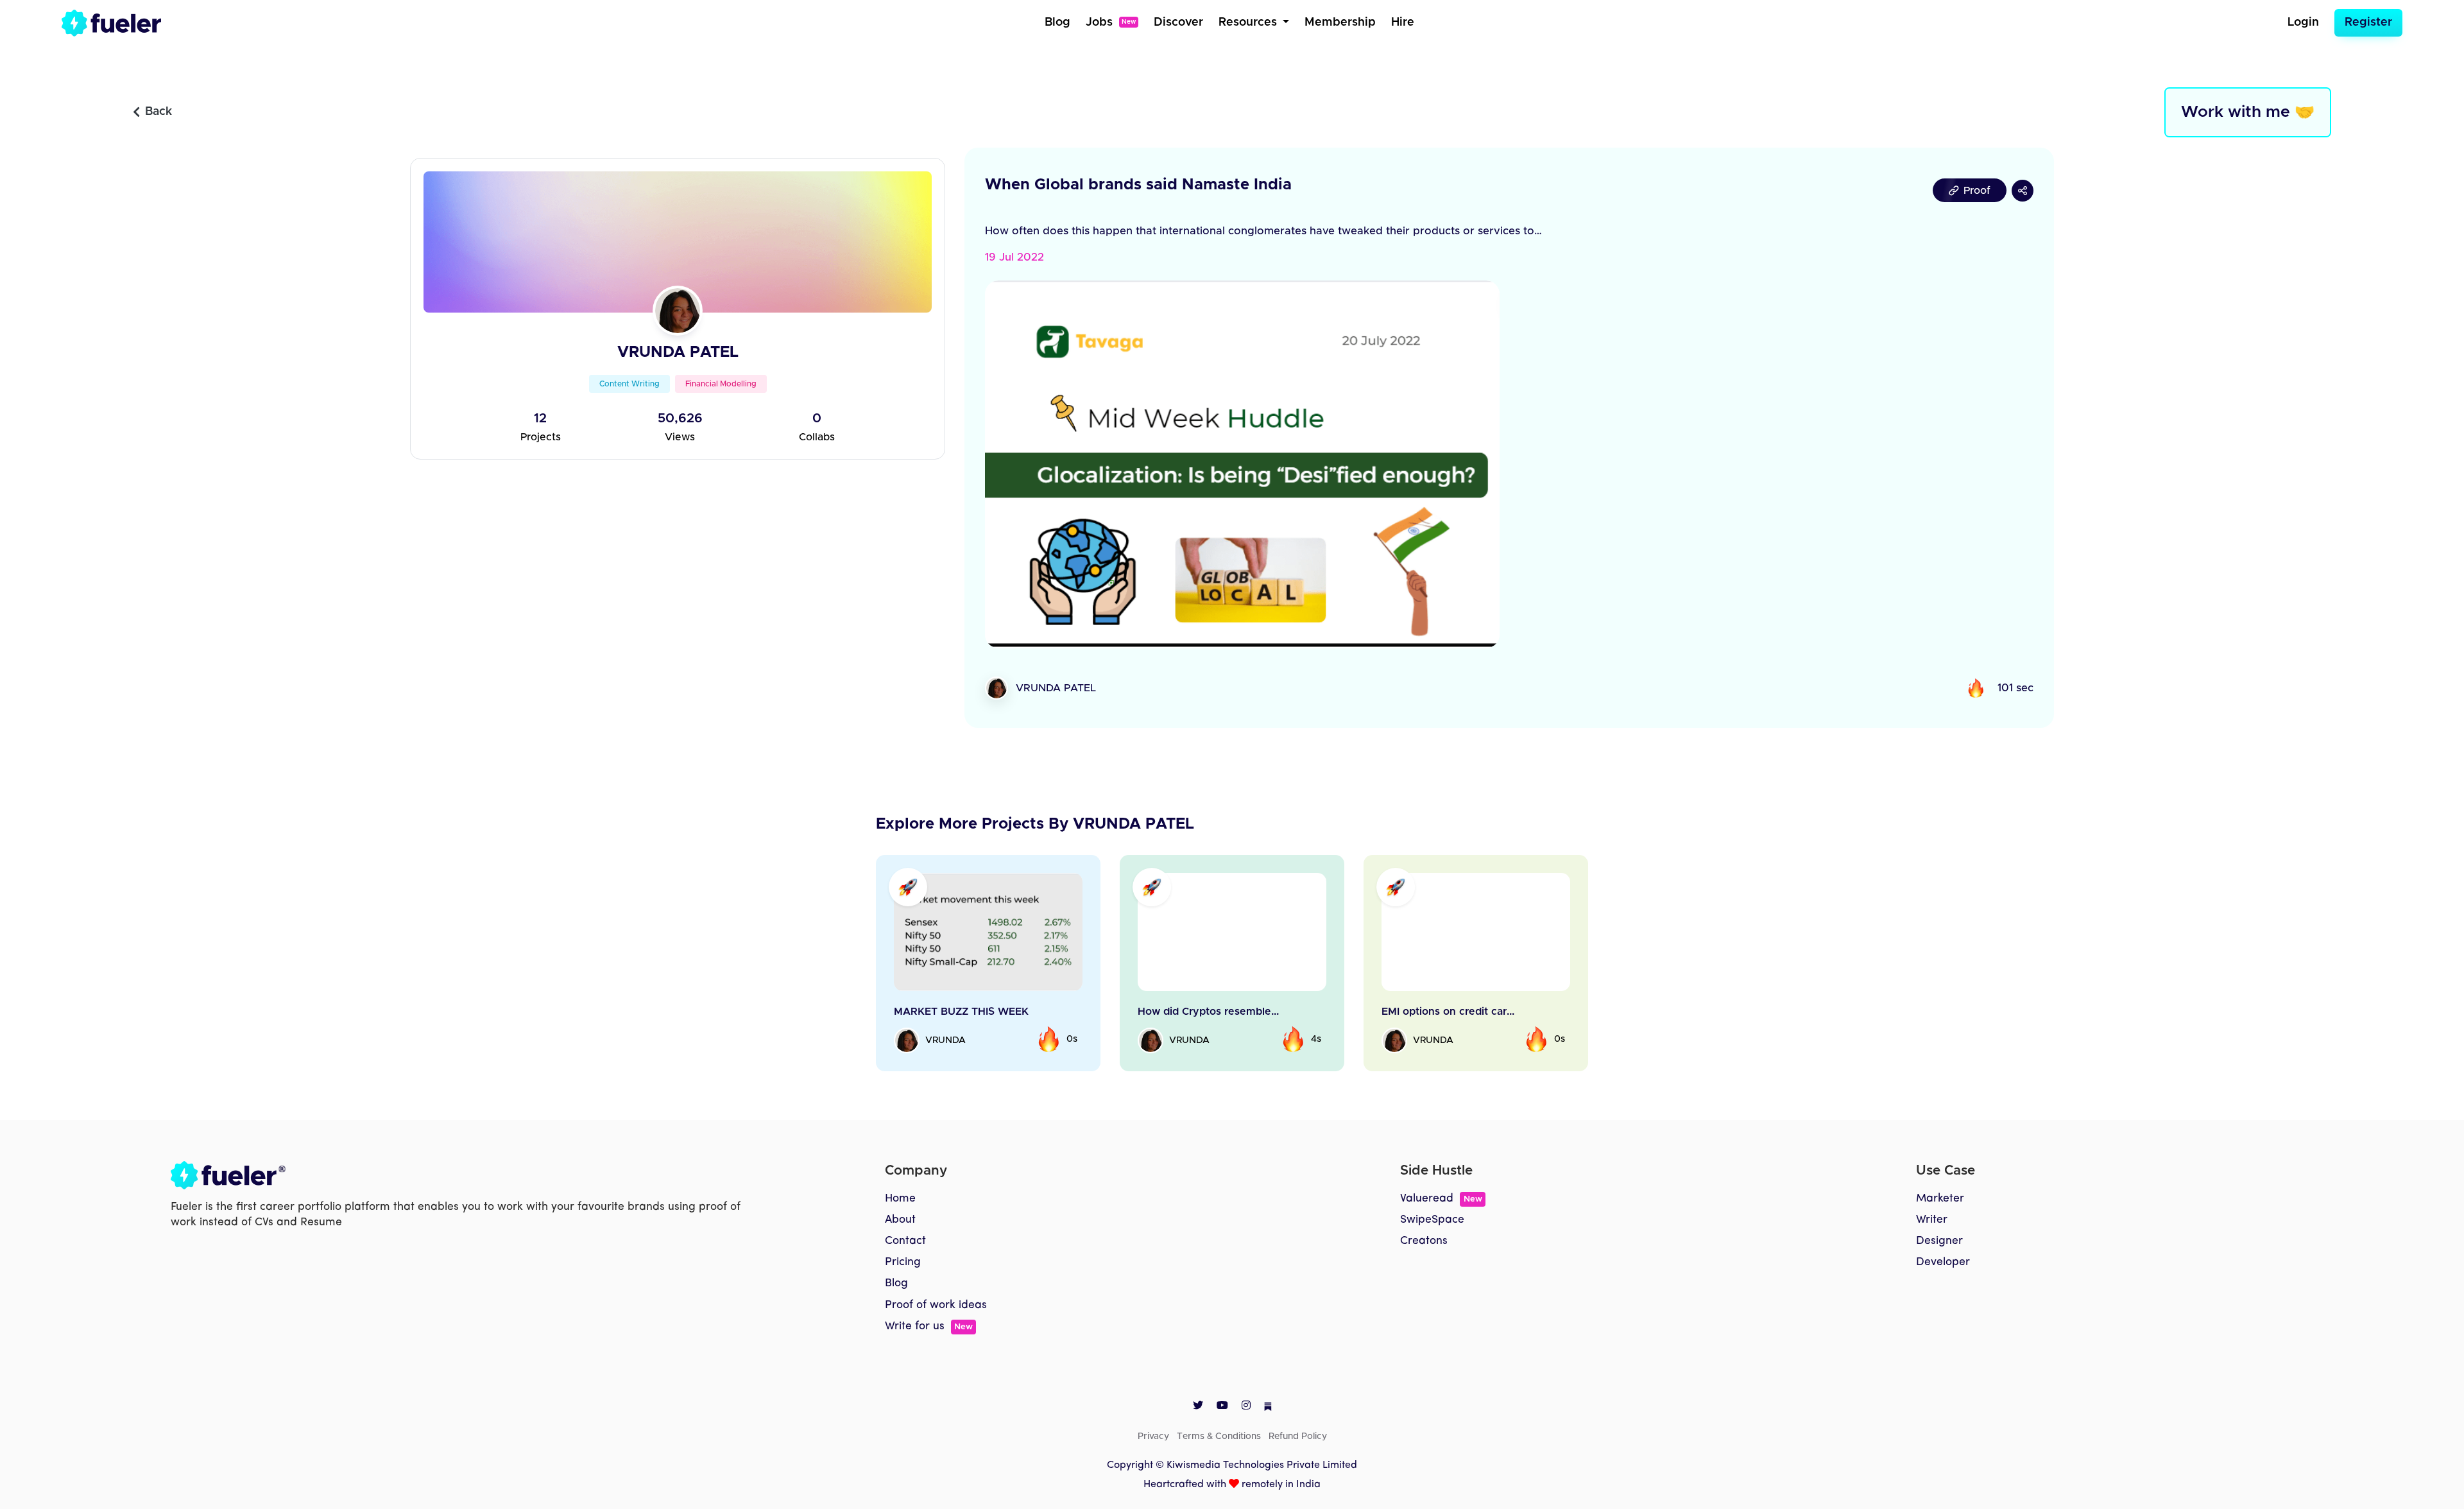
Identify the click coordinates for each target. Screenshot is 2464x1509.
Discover (1178, 22)
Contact (905, 1241)
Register (2368, 22)
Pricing (903, 1262)
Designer (1939, 1241)
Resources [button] (1249, 22)
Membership (1340, 22)
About (900, 1220)
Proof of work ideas (936, 1305)
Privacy (1153, 1436)
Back (158, 112)
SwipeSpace (1432, 1220)
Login (2303, 22)
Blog (1057, 22)
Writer (1932, 1220)
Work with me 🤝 (2248, 112)
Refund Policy (1298, 1436)
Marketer (1940, 1199)
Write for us (929, 1326)
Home (900, 1199)
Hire (1403, 22)
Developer (1943, 1262)
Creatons (1424, 1241)
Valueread (1441, 1199)
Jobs (1111, 22)
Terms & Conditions (1219, 1436)
